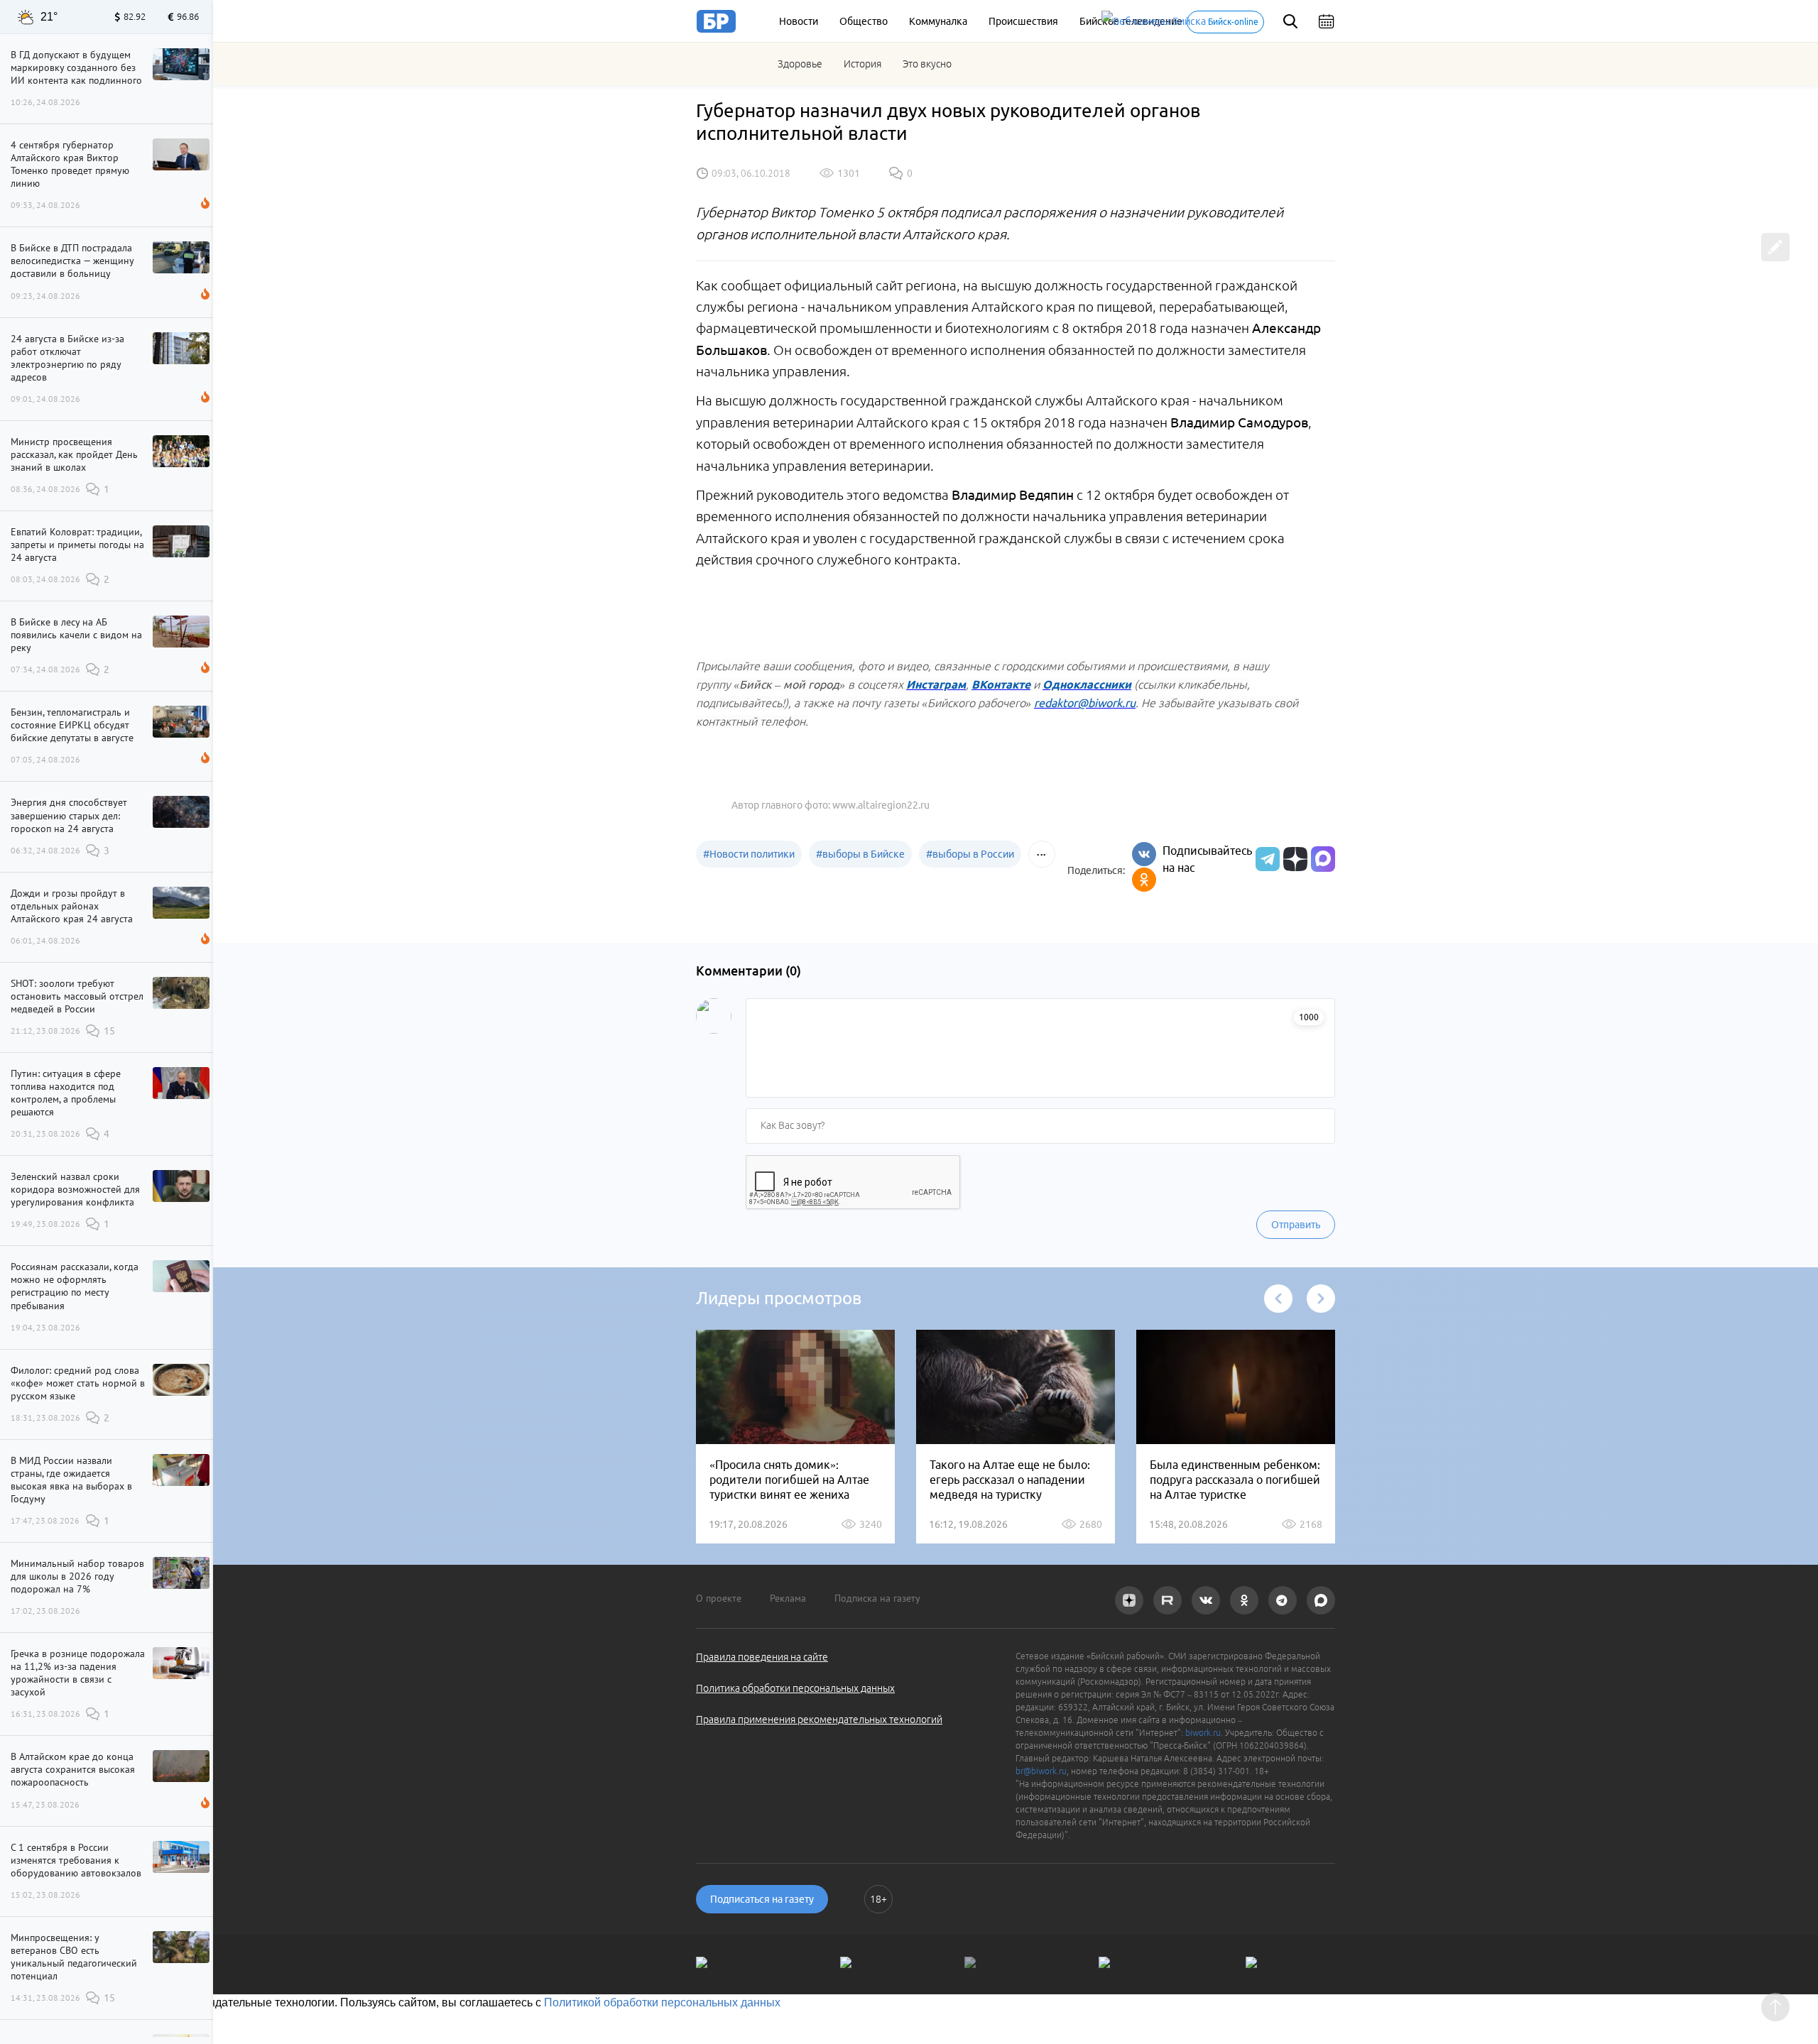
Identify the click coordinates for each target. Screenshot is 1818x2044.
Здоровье (800, 64)
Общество (864, 21)
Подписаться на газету (762, 1899)
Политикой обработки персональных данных (662, 2002)
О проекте (719, 1598)
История (862, 64)
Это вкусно (927, 64)
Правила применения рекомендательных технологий (819, 1720)
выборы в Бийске (860, 854)
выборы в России (970, 854)
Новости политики (749, 854)
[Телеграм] (1266, 859)
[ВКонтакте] (1144, 854)
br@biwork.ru (1041, 1771)
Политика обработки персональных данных (795, 1688)
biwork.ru (1203, 1733)
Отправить (1296, 1225)
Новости (799, 21)
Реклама (788, 1598)
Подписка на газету (877, 1598)
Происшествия (1023, 21)
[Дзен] (1294, 859)
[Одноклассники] (1144, 880)
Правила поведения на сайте (762, 1657)
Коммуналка (938, 21)
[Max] (1323, 859)
